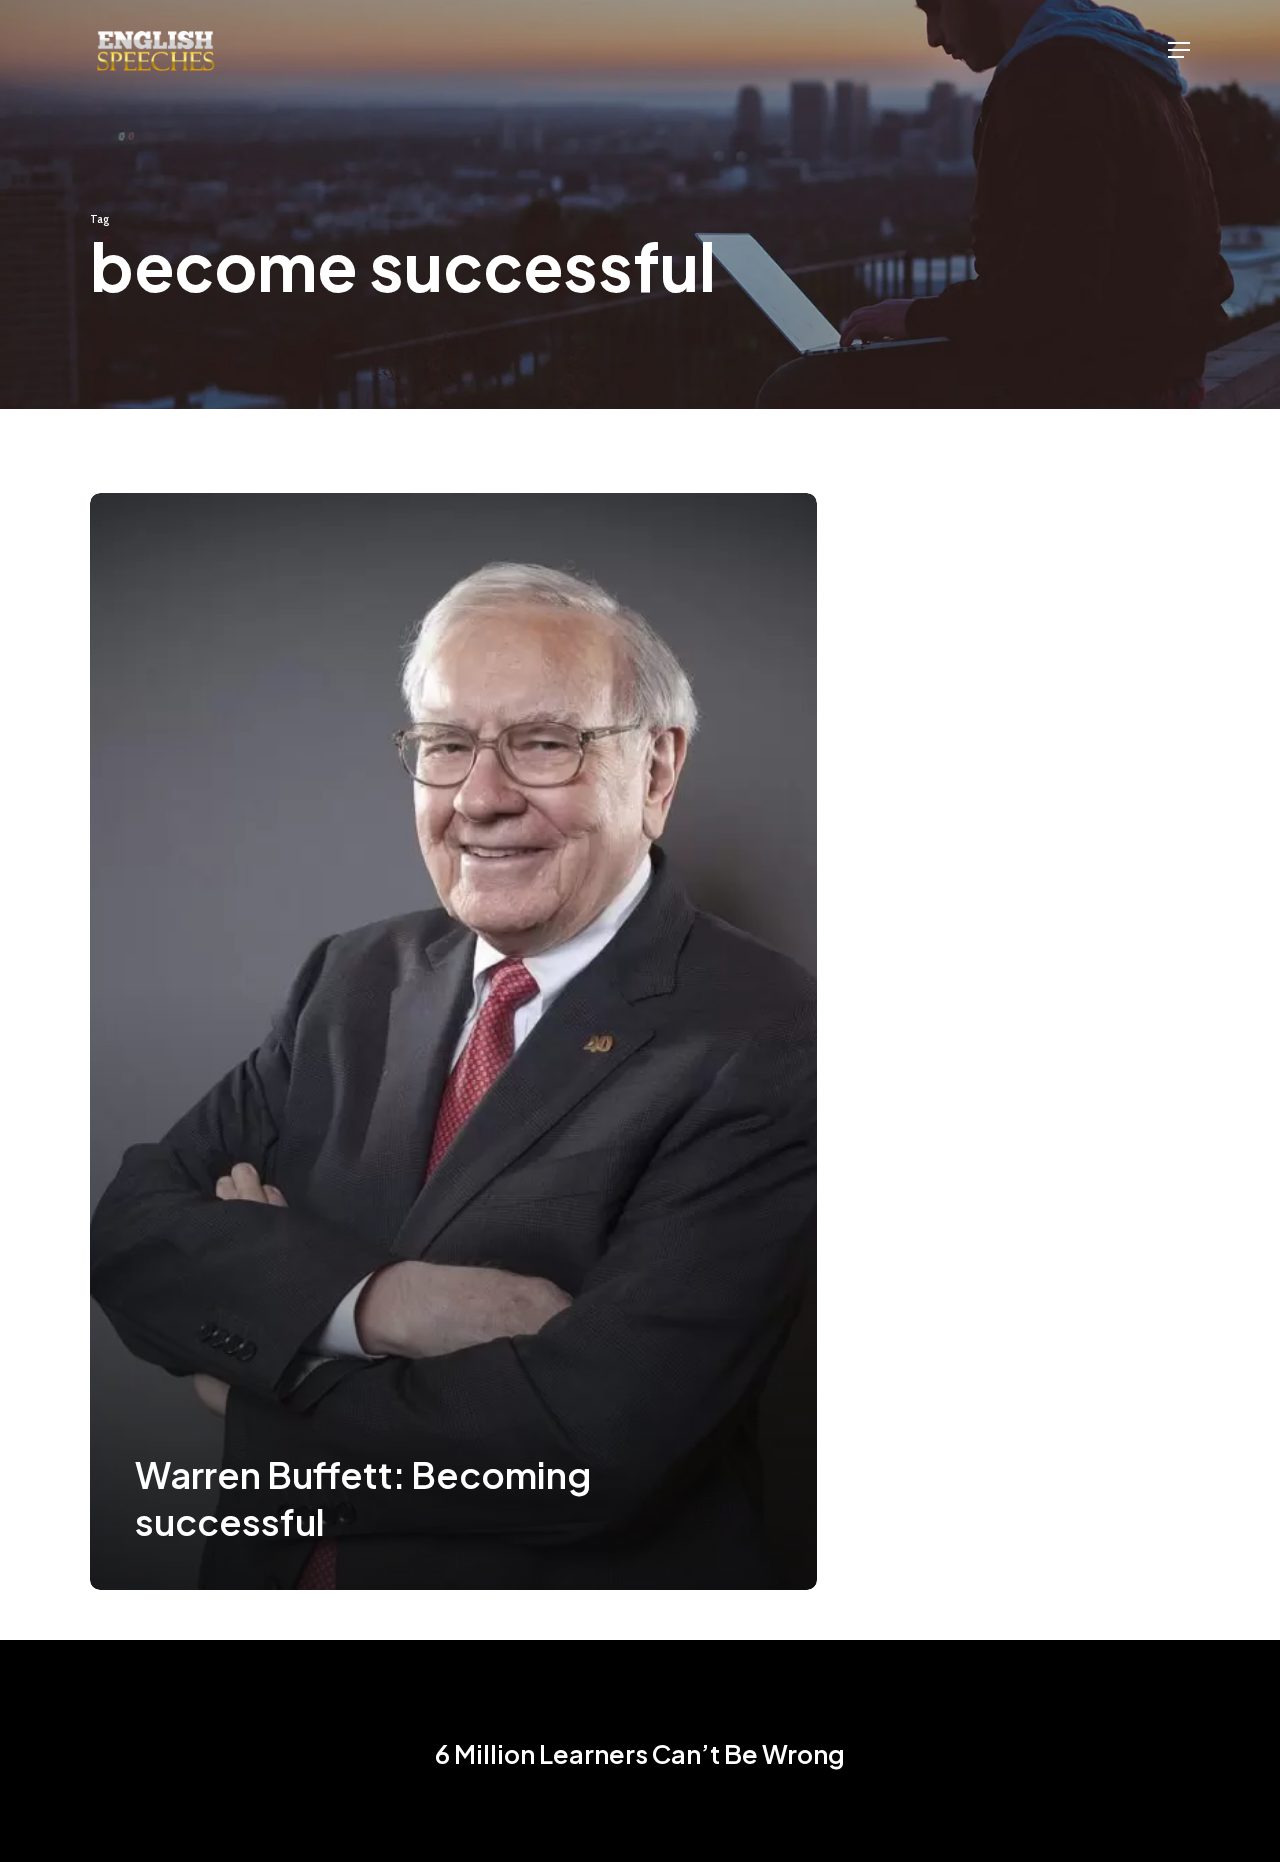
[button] (1179, 50)
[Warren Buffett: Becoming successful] (453, 1041)
